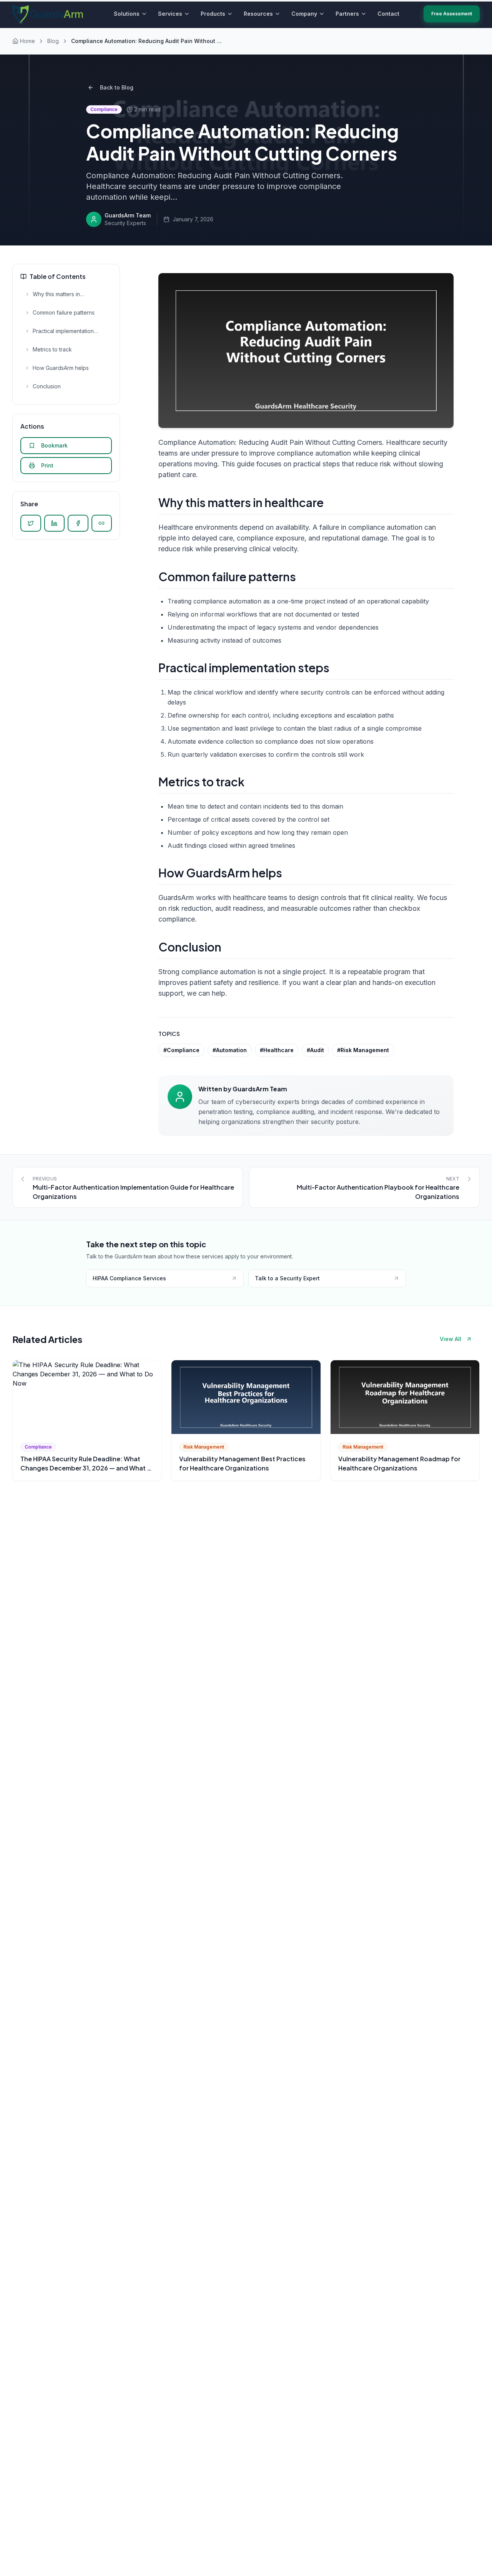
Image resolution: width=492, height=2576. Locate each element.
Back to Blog (117, 87)
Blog (53, 41)
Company (304, 14)
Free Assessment (452, 14)
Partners (347, 14)
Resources (258, 14)
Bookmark (54, 445)
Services (170, 14)
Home (27, 41)
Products (213, 14)
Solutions (127, 14)
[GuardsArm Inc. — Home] (48, 14)
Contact (388, 14)
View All (450, 1339)
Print (47, 465)
